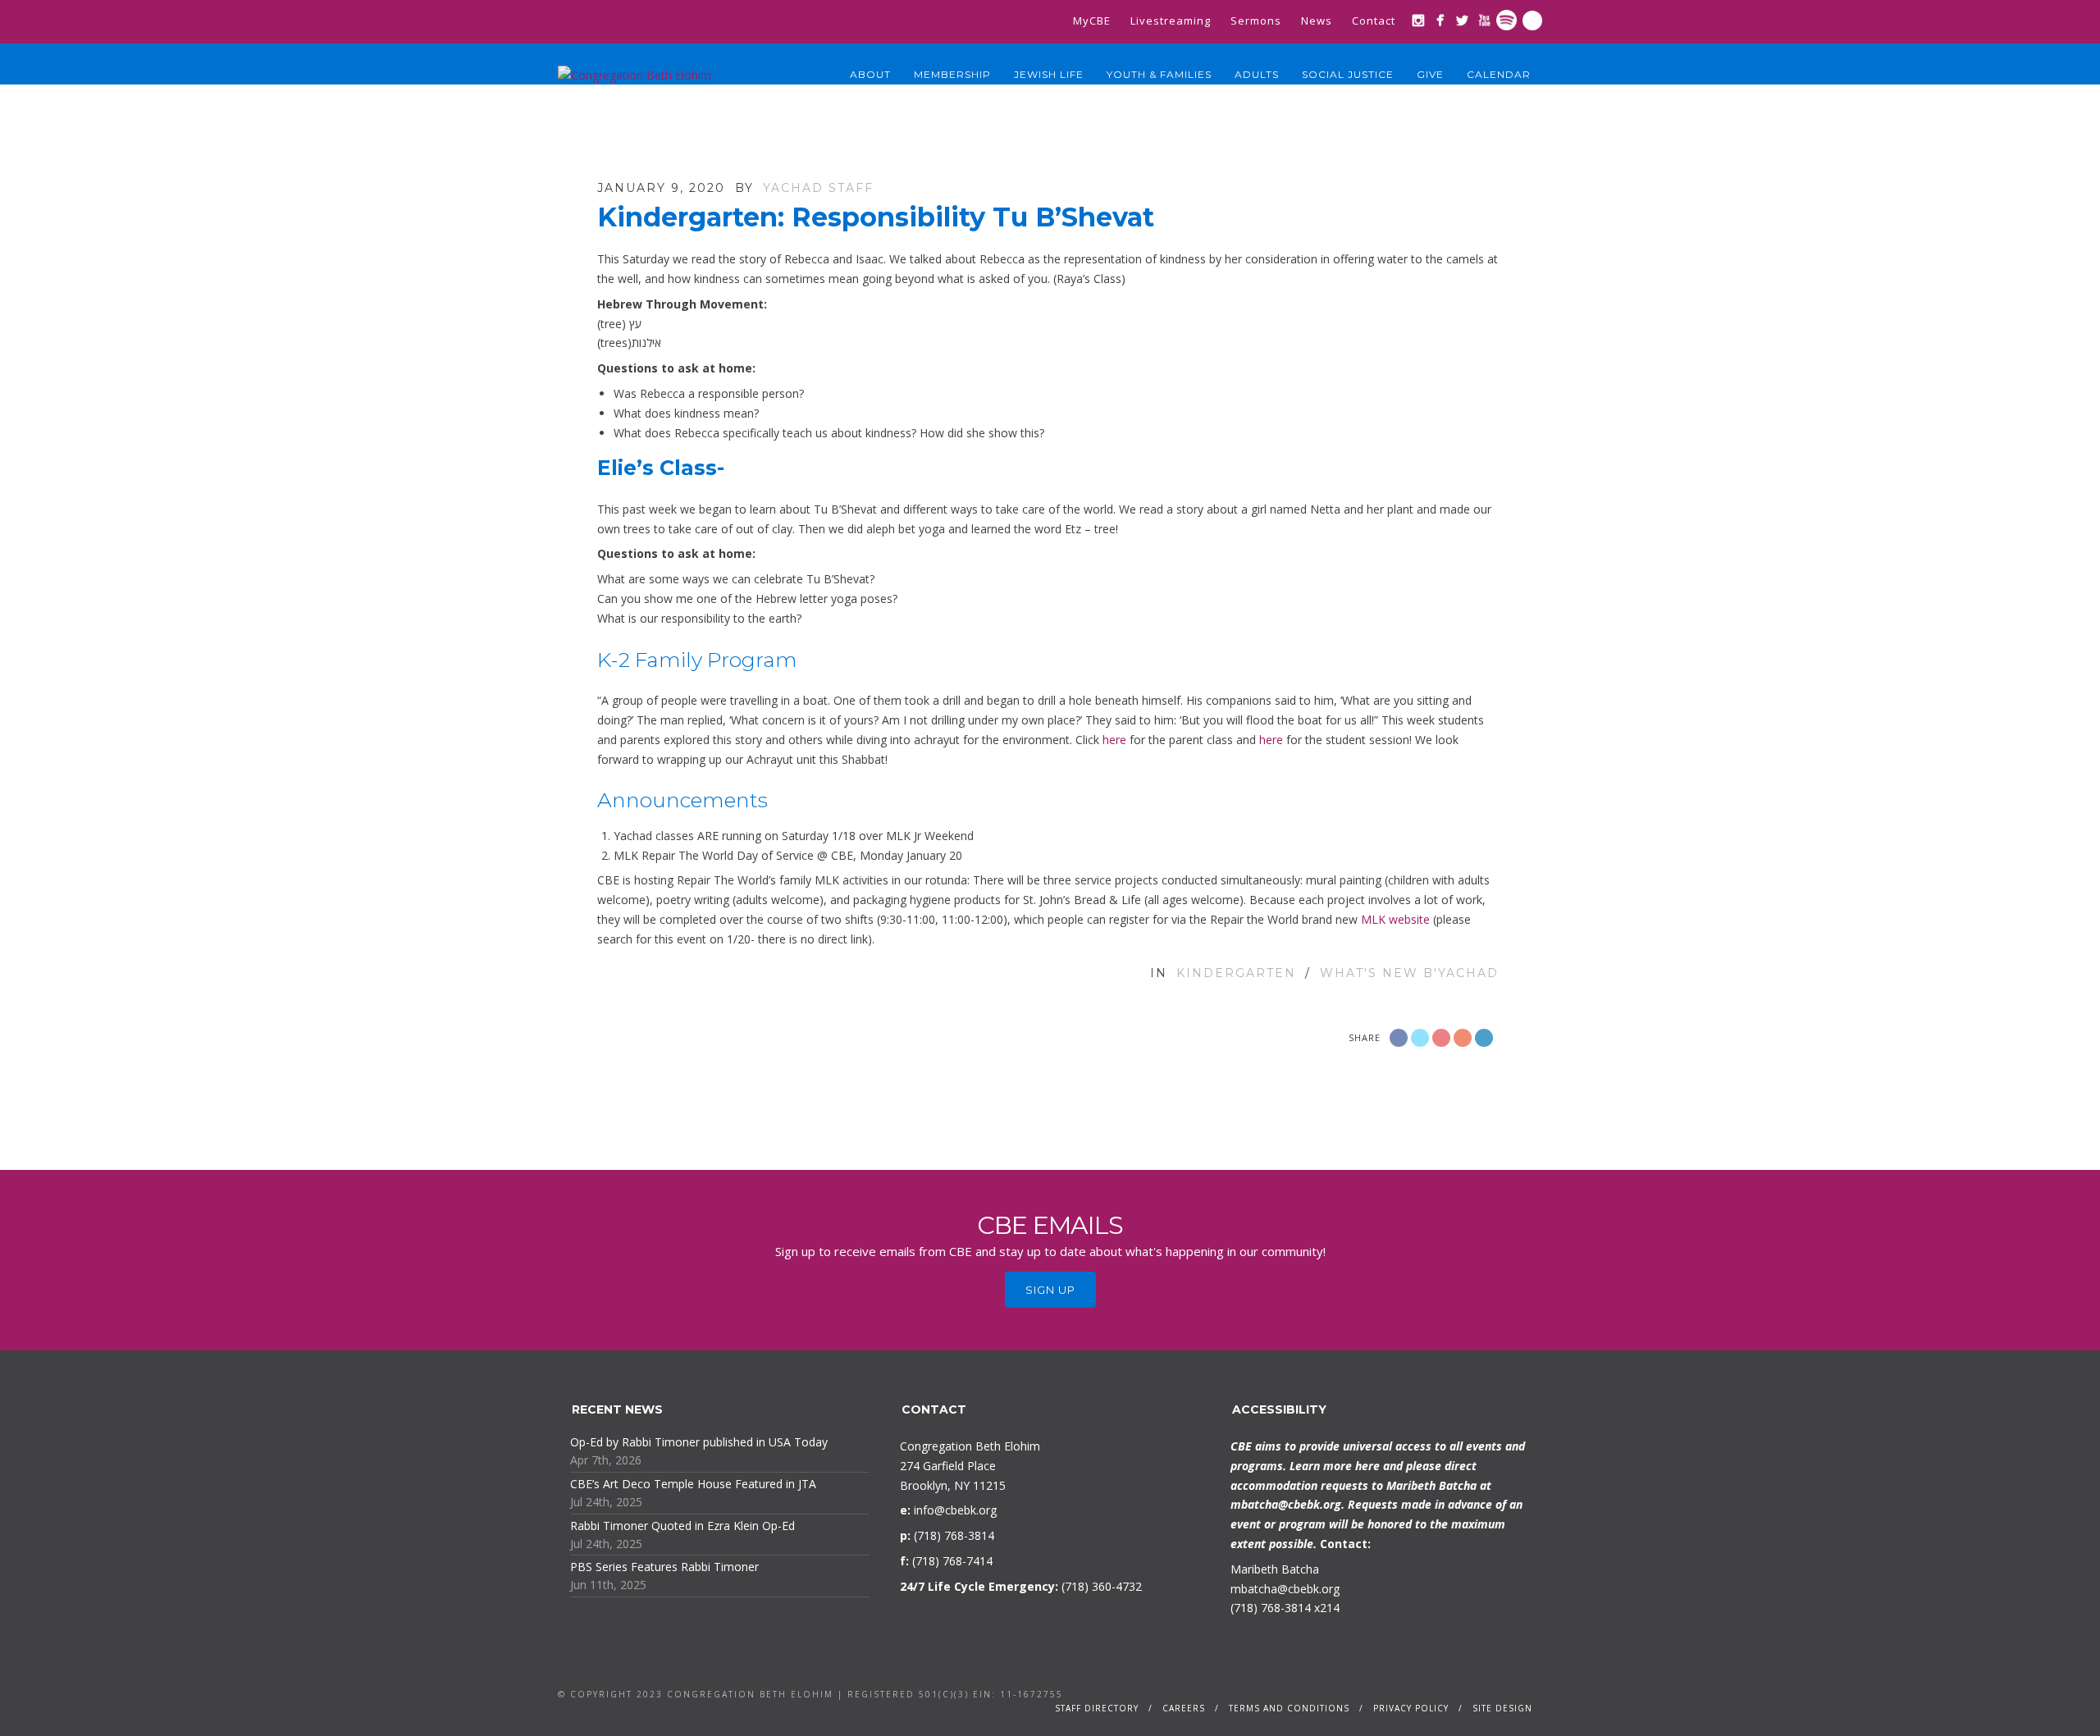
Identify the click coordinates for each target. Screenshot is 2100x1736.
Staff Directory (1097, 1708)
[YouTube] (1484, 20)
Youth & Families (1159, 74)
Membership (952, 74)
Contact (1374, 21)
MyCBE (1092, 21)
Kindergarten (1236, 973)
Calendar (1499, 74)
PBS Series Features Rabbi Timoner (664, 1567)
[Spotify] (1507, 20)
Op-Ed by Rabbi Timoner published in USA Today (699, 1442)
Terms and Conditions (1289, 1708)
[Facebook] (1440, 20)
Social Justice (1348, 74)
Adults (1257, 74)
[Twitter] (1462, 20)
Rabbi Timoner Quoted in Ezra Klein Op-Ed (682, 1526)
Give (1430, 74)
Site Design (1502, 1708)
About (870, 74)
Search (1532, 21)
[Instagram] (1418, 20)
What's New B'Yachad (1409, 973)
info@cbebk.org (955, 1510)
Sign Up (1050, 1290)
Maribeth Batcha (1275, 1569)
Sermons (1256, 21)
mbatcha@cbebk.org (1286, 1504)
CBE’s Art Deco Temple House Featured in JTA (693, 1484)
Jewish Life (1049, 74)
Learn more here (1335, 1466)
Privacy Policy (1411, 1708)
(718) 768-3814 (1271, 1608)
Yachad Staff (818, 188)
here (1114, 740)
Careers (1184, 1708)
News (1317, 21)
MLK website (1395, 919)
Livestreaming (1171, 21)
